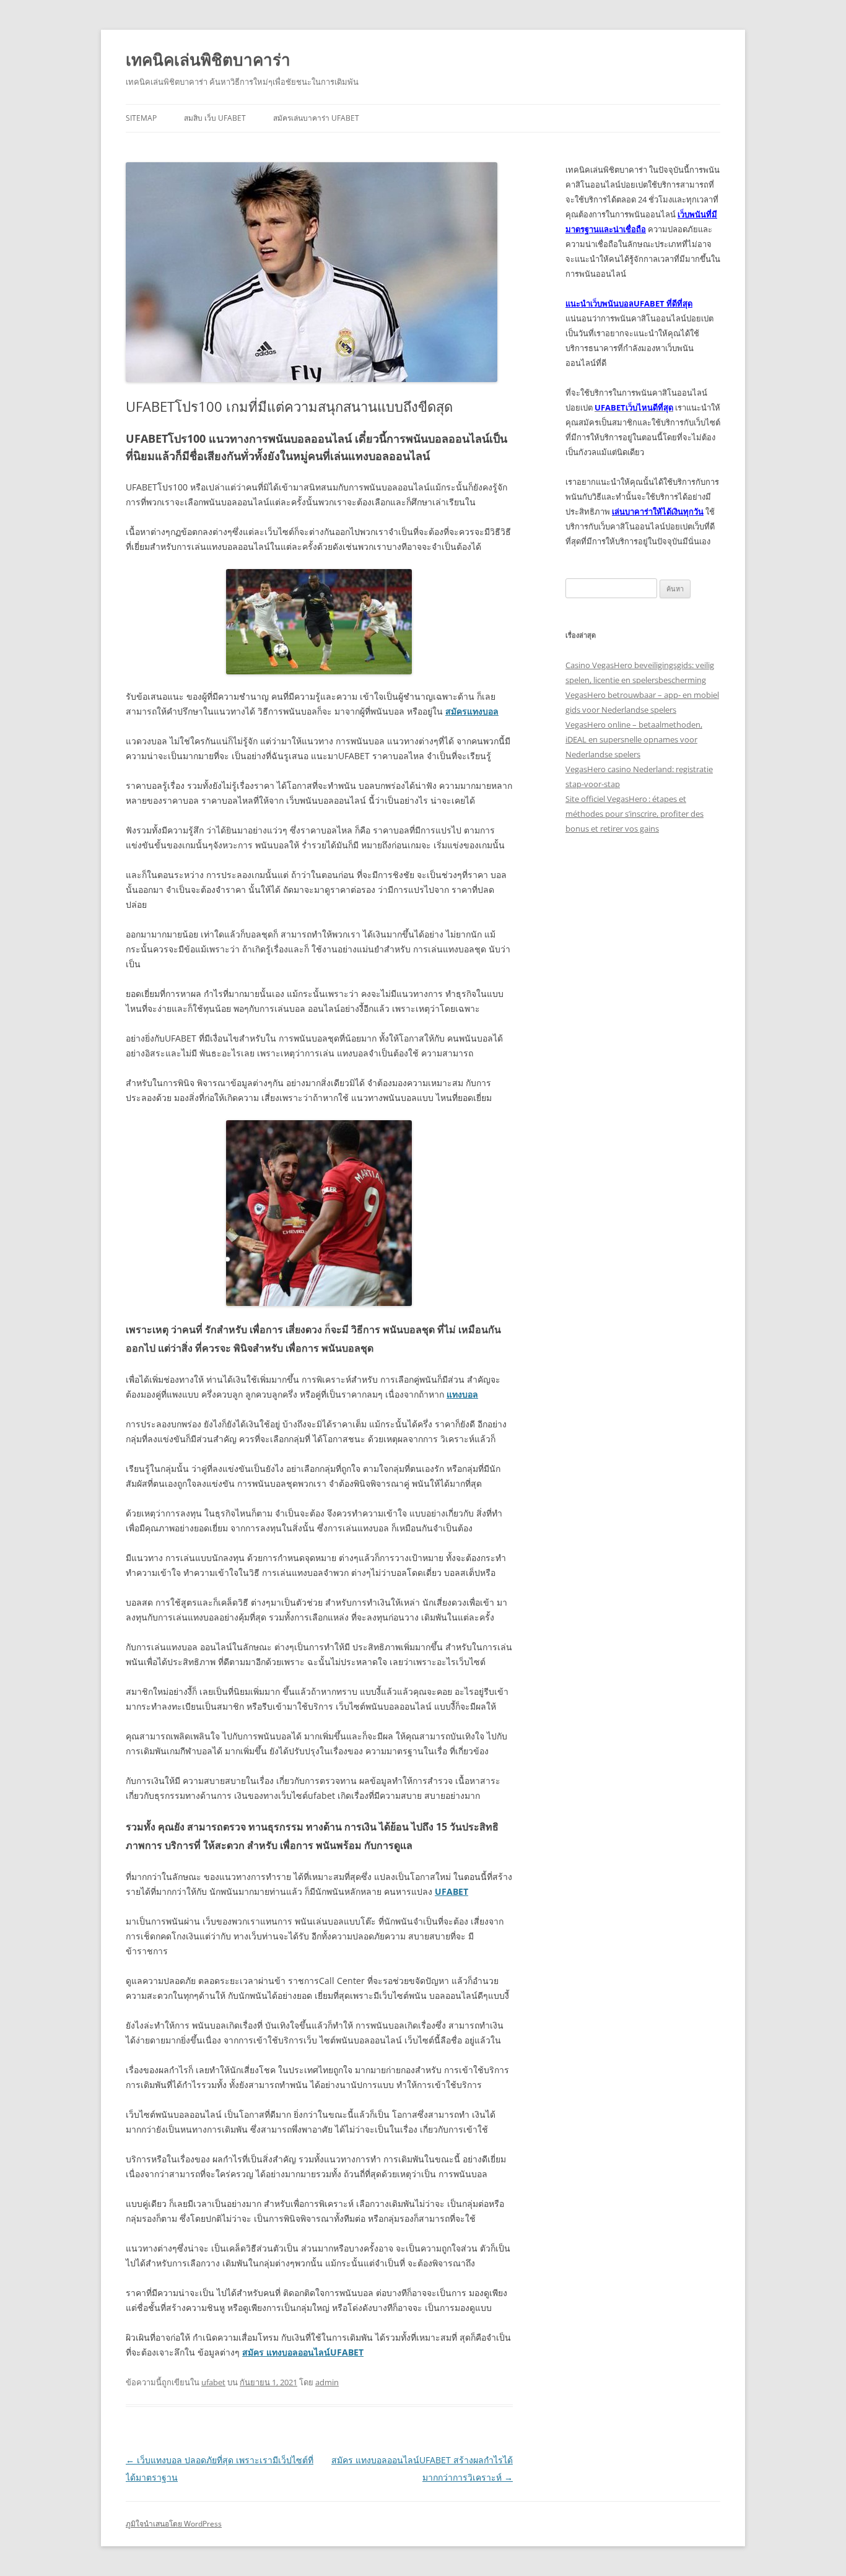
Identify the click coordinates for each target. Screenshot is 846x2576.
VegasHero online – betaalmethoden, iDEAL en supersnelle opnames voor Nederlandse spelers (634, 739)
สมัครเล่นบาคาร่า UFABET (316, 118)
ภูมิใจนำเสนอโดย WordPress (174, 2524)
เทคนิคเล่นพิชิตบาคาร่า (208, 59)
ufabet (213, 2382)
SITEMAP (141, 118)
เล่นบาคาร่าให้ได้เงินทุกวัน (658, 511)
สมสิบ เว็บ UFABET (215, 118)
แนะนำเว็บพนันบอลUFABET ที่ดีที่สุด (629, 303)
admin (327, 2382)
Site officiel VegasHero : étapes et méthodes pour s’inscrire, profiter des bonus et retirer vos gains (634, 814)
